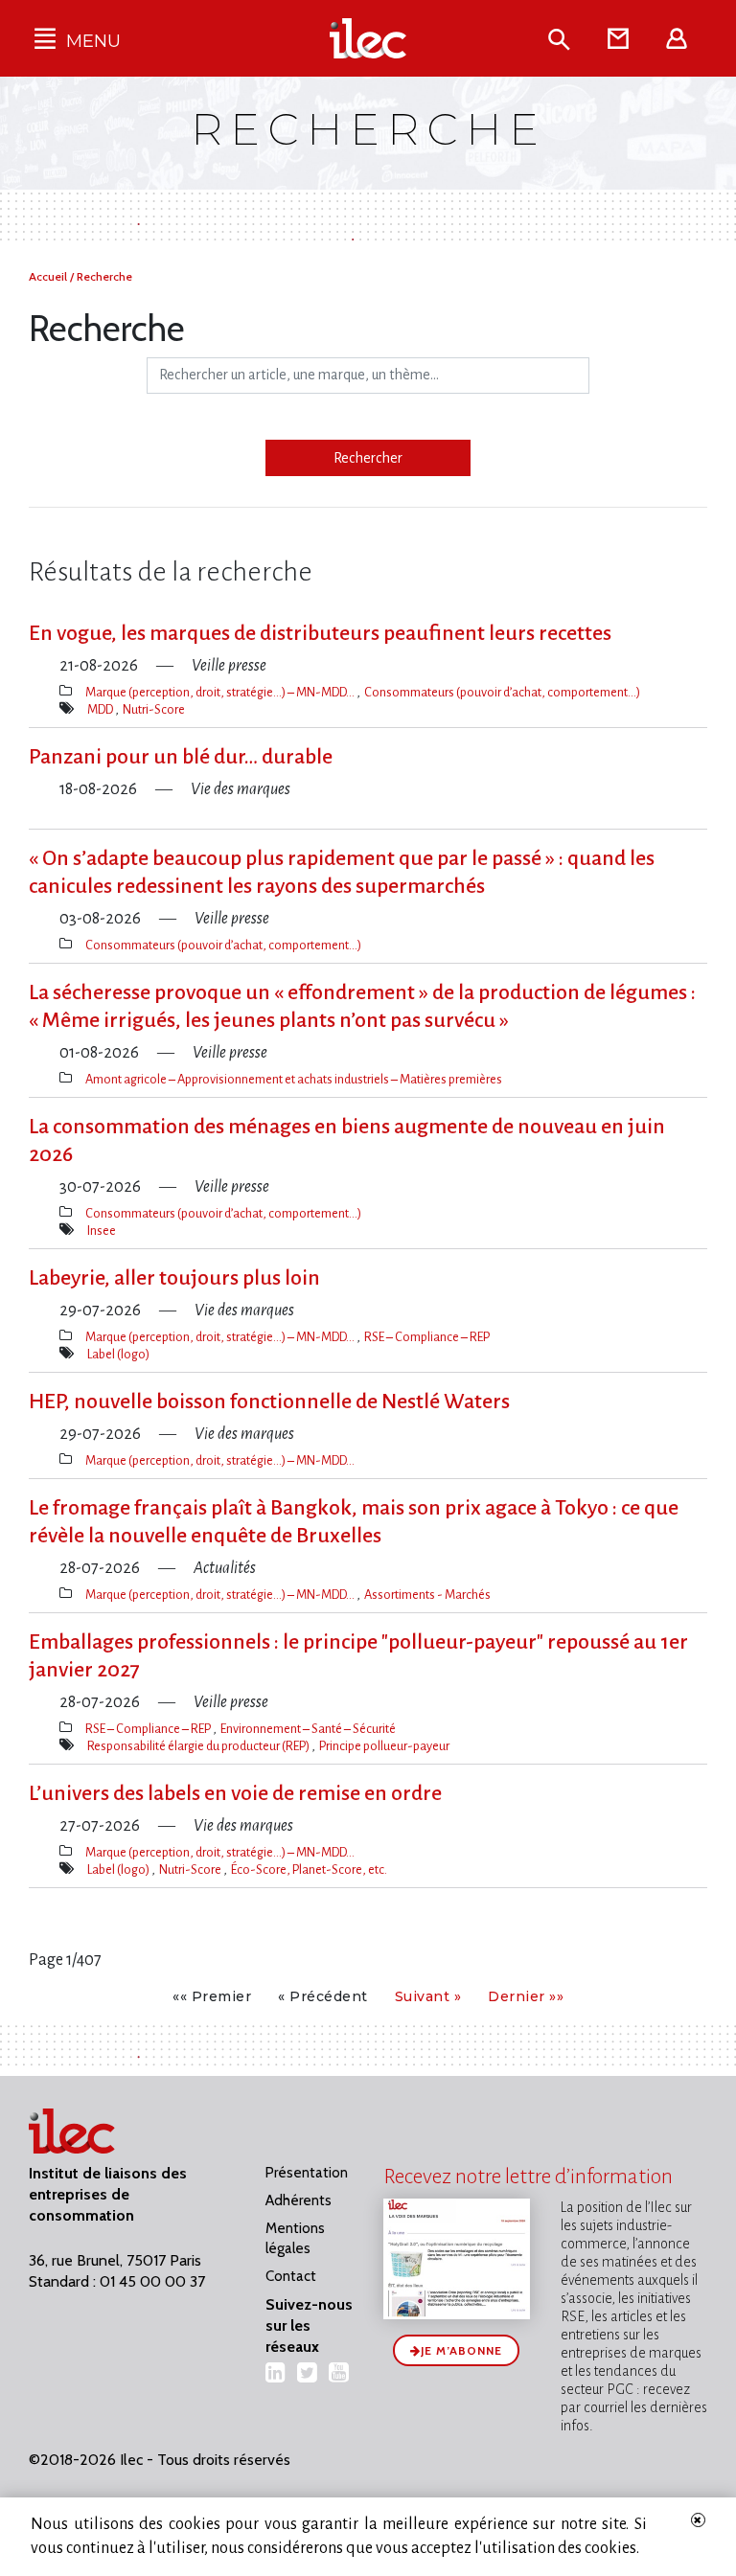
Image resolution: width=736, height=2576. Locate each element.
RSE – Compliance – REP (427, 1337)
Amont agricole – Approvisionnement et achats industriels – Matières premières (294, 1079)
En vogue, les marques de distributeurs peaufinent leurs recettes (320, 633)
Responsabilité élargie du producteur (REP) (199, 1746)
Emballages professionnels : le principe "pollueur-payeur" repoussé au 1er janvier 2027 (358, 1656)
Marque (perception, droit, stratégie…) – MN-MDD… (221, 692)
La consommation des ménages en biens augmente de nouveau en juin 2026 (347, 1140)
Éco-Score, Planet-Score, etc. (309, 1869)
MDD (101, 709)
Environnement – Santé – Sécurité (308, 1729)
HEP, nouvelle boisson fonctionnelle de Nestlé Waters (269, 1402)
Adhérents (299, 2200)
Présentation (307, 2173)
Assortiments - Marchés (427, 1595)
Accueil (49, 276)
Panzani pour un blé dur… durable (181, 757)
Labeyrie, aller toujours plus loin (174, 1278)
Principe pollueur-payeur (384, 1746)
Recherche (104, 276)
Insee (102, 1231)
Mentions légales (295, 2238)
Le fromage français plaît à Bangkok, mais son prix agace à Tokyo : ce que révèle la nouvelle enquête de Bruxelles (354, 1522)
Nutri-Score (154, 709)
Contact (291, 2276)
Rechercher (368, 458)
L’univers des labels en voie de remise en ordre (235, 1793)
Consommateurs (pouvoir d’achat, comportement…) (502, 692)
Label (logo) (118, 1354)
